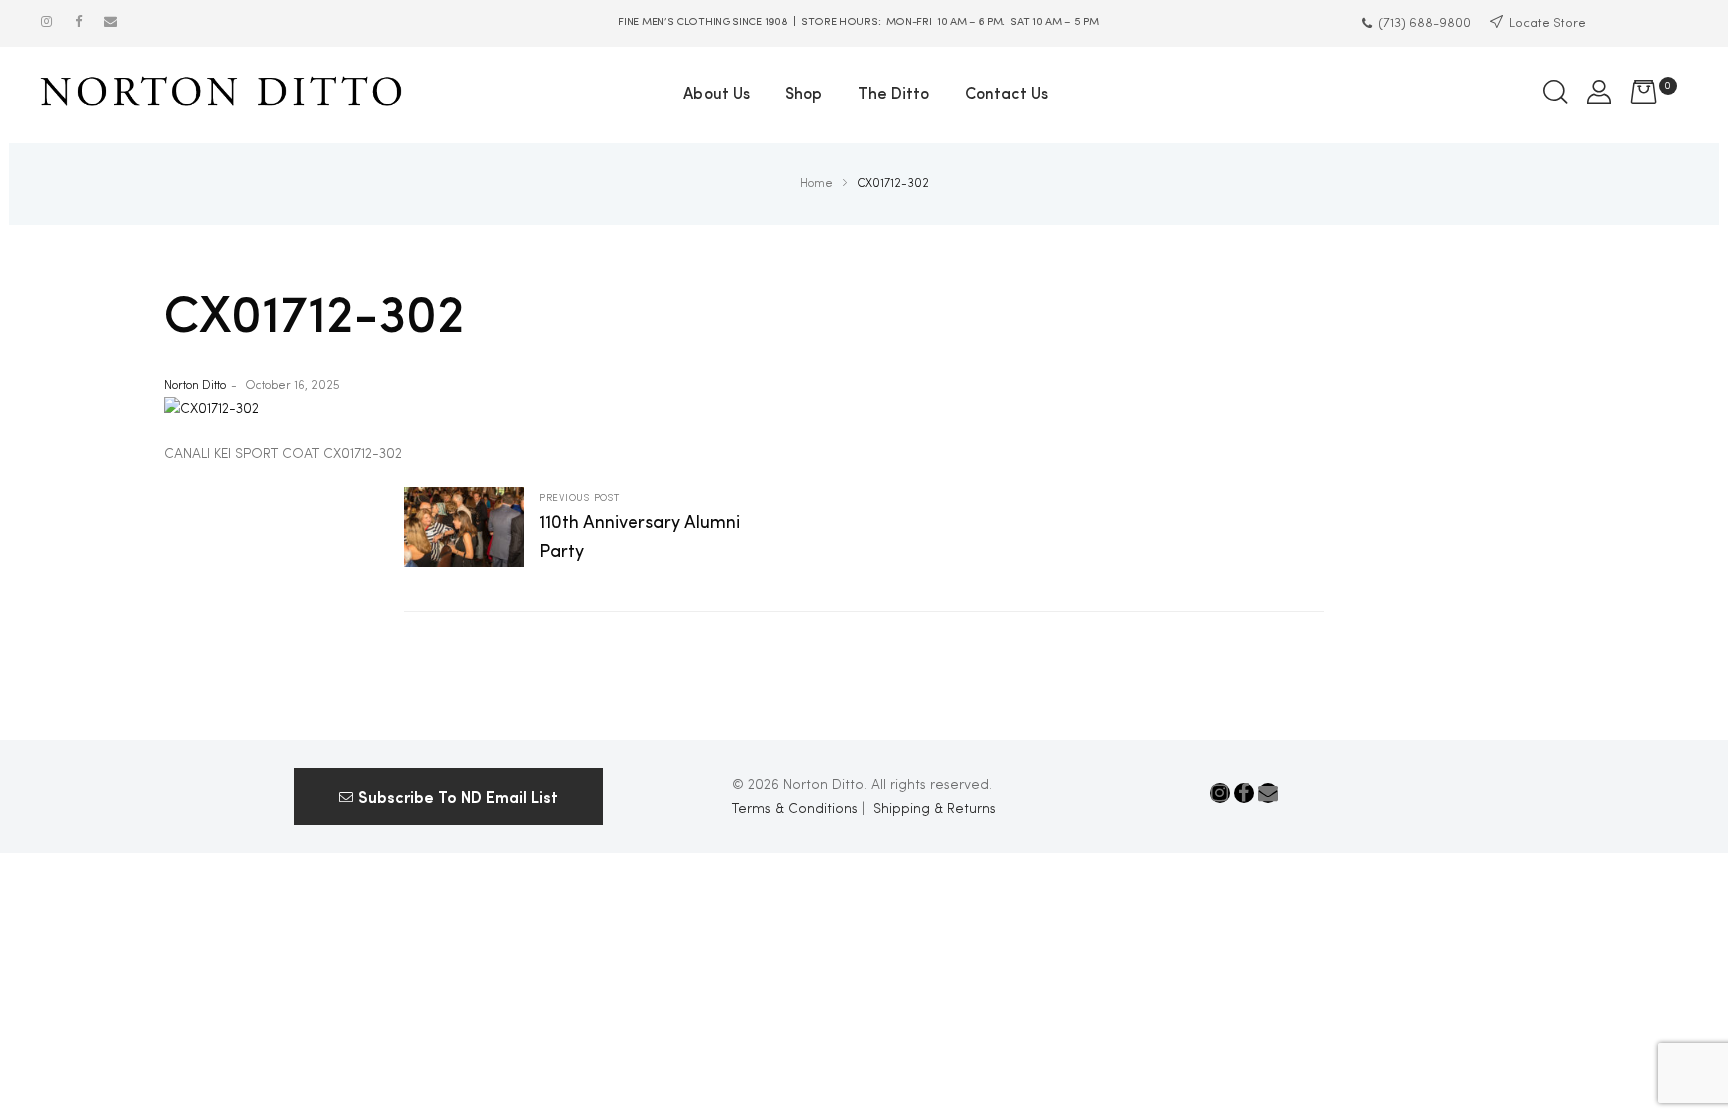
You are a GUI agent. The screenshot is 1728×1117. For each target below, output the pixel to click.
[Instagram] (46, 21)
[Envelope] (110, 21)
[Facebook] (78, 21)
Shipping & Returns (934, 809)
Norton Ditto (195, 386)
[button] (448, 796)
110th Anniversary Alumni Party (634, 529)
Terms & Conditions (795, 809)
